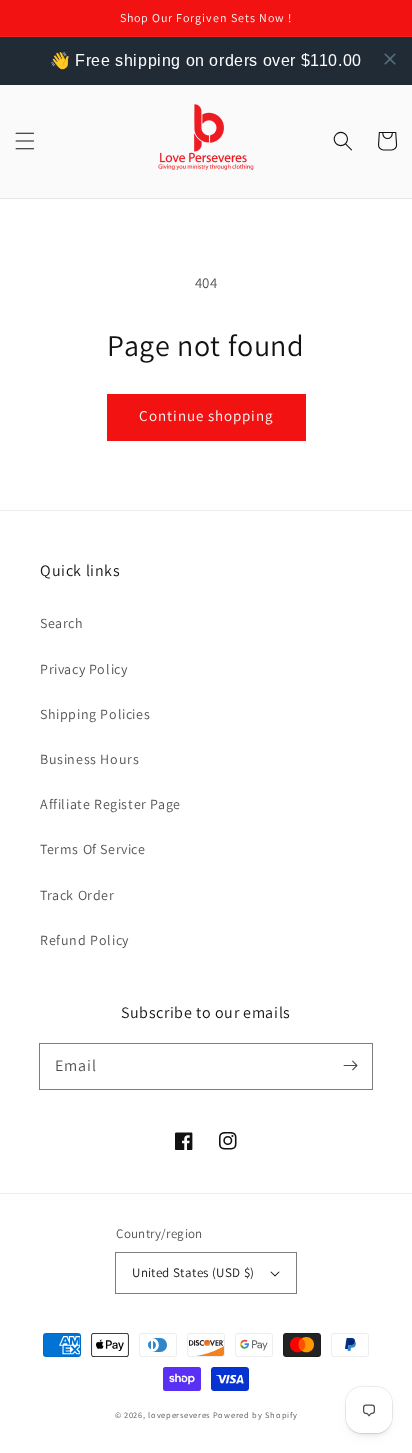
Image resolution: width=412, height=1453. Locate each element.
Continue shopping (206, 415)
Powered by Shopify (255, 1414)
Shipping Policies (95, 714)
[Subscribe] (350, 1066)
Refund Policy (84, 940)
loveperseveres (179, 1414)
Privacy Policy (83, 669)
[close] (390, 59)
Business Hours (89, 759)
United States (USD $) (193, 1272)
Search (62, 623)
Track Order (77, 895)
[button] (25, 141)
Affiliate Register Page (110, 804)
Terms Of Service (93, 849)
